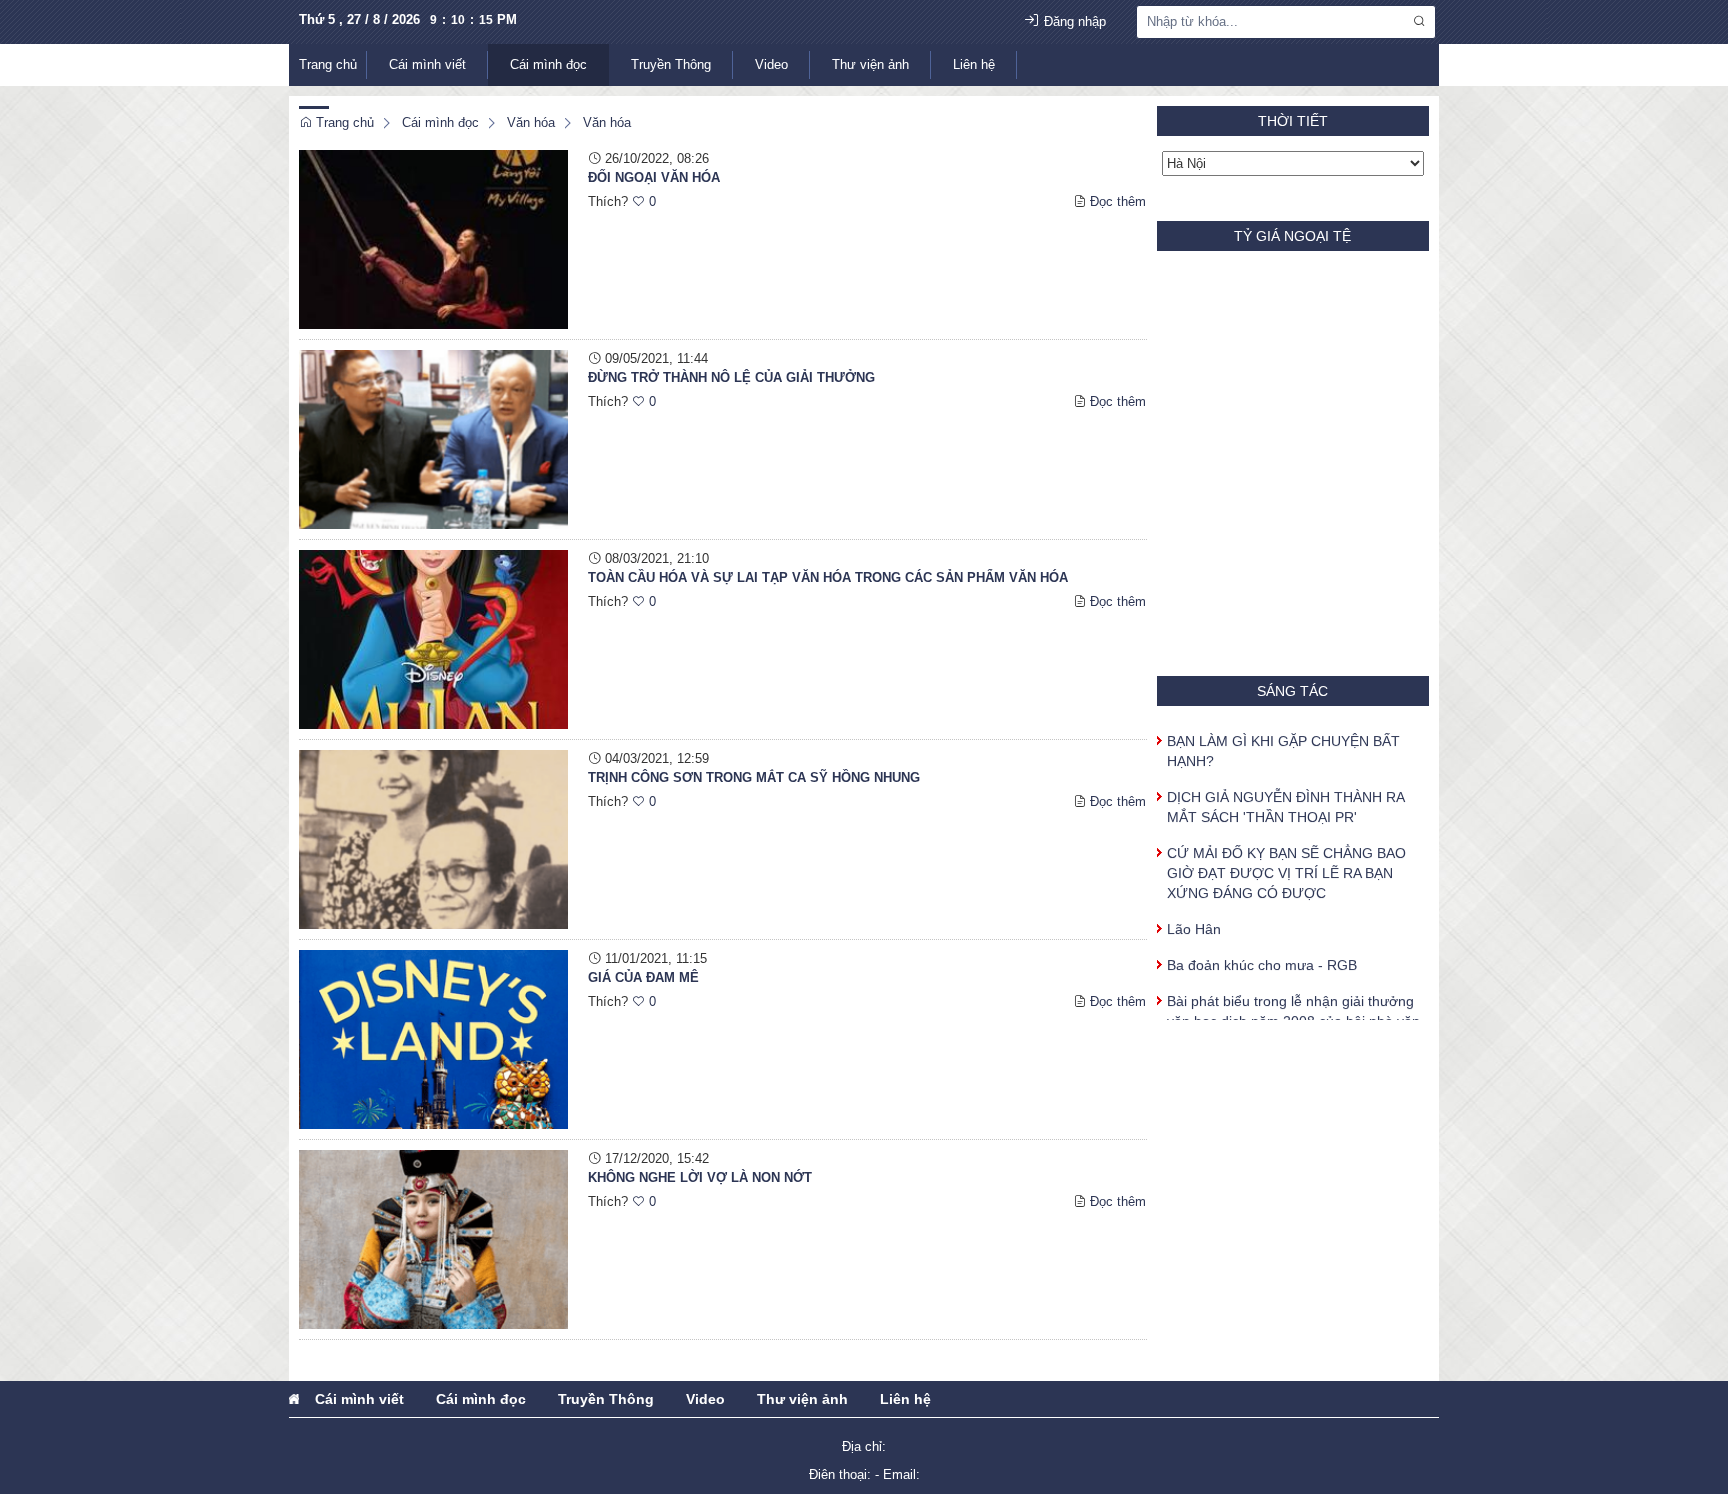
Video (771, 64)
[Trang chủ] (294, 1399)
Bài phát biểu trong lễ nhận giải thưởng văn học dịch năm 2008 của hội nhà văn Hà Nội (1293, 1005)
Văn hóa (531, 122)
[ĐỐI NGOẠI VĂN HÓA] (433, 238)
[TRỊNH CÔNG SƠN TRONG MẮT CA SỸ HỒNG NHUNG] (433, 838)
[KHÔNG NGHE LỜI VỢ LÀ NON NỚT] (433, 1238)
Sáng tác (1292, 691)
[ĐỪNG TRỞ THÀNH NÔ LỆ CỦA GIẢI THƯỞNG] (433, 438)
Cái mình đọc (548, 64)
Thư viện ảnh (870, 64)
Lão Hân (1194, 913)
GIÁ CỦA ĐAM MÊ (643, 977)
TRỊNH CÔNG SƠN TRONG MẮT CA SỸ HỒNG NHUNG (754, 777)
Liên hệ (974, 64)
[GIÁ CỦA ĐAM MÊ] (433, 1038)
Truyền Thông (671, 64)
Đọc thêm (1118, 201)
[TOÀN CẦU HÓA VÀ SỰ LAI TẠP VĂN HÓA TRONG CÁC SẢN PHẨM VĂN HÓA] (433, 638)
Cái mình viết (427, 64)
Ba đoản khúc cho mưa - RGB (1262, 949)
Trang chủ (328, 64)
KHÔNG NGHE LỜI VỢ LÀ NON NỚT (700, 1177)
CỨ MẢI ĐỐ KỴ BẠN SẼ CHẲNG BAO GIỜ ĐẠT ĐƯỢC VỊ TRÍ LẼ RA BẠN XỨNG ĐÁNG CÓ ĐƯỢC (1286, 857)
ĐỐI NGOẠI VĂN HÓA (654, 177)
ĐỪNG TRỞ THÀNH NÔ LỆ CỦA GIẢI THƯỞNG (731, 377)
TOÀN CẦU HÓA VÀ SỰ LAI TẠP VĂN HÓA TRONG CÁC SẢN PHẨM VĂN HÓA (828, 577)
